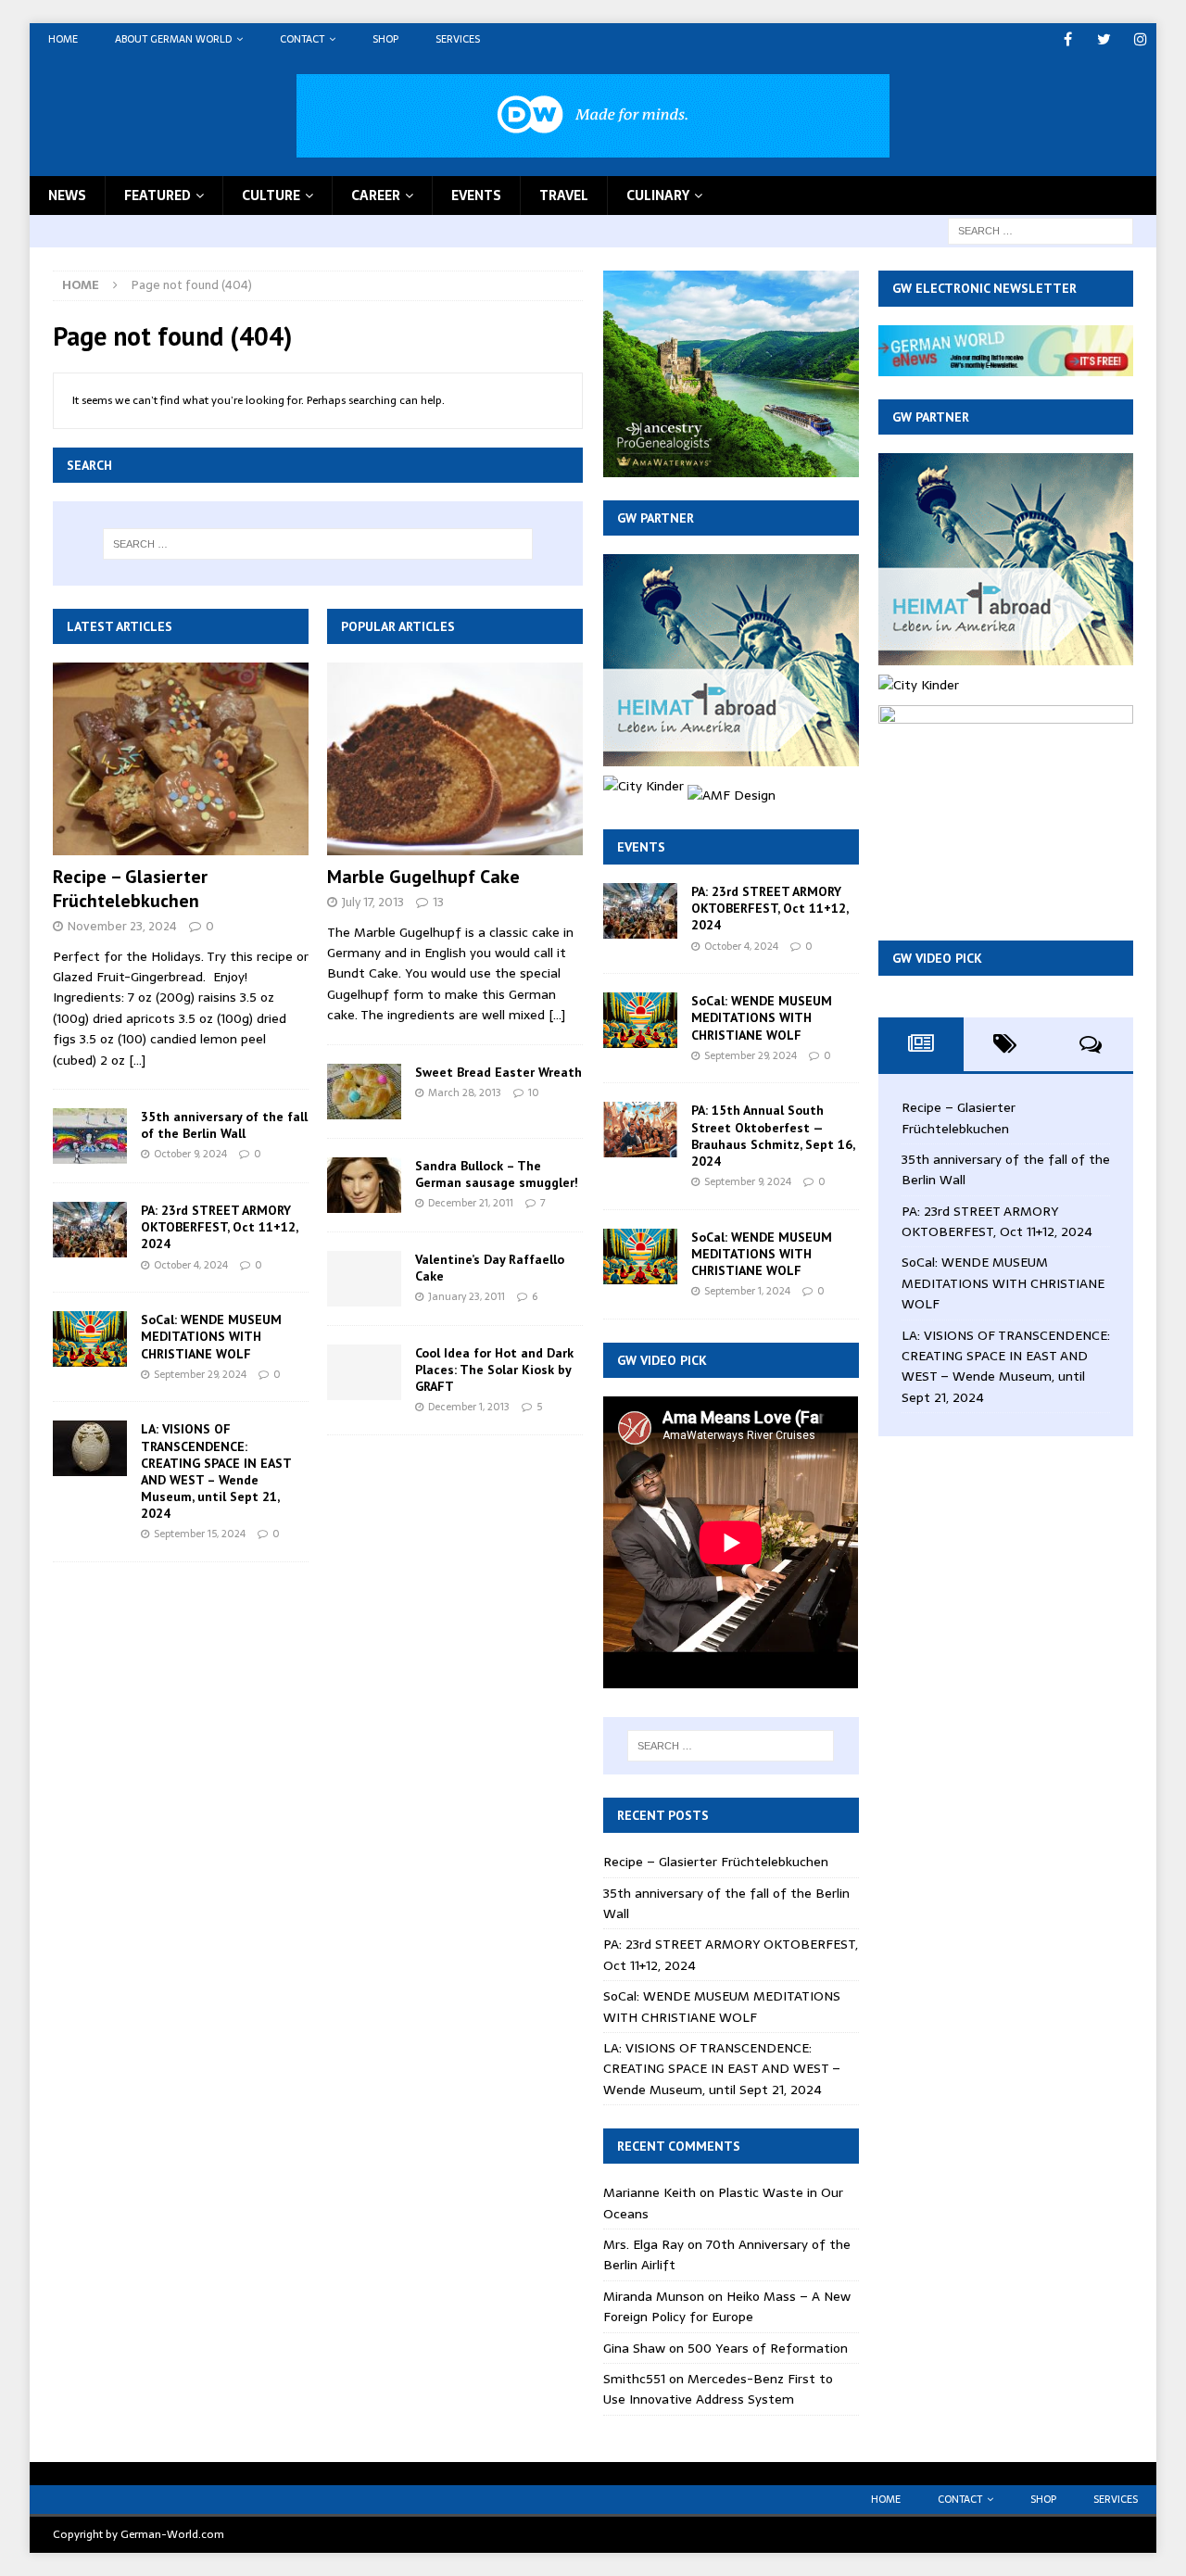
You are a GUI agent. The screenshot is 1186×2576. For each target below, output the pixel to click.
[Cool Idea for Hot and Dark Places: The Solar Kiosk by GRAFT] (364, 1372)
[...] (137, 1060)
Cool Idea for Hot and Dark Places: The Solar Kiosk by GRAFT (494, 1370)
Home (63, 39)
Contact (302, 39)
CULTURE (271, 196)
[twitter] (1104, 39)
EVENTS (476, 196)
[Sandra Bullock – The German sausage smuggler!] (364, 1185)
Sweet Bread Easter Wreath (498, 1072)
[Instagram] (1140, 39)
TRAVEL (564, 196)
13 (438, 902)
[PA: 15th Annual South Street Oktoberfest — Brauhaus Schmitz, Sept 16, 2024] (640, 1130)
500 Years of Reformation (768, 2348)
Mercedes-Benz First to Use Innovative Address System (718, 2389)
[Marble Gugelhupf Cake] (455, 759)
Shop (385, 39)
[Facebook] (1068, 39)
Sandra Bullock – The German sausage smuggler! (497, 1174)
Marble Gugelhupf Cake (423, 877)
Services (458, 39)
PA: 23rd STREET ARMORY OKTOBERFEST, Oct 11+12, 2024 (219, 1227)
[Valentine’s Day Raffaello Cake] (364, 1279)
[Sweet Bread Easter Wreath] (364, 1092)
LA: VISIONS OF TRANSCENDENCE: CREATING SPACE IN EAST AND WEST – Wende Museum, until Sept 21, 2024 (216, 1471)
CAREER (376, 196)
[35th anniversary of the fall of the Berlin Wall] (90, 1136)
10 (534, 1092)
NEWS (67, 196)
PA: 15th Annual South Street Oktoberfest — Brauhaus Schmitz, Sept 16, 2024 (773, 1136)
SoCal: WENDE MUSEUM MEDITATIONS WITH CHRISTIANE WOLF (211, 1336)
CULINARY (658, 196)
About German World (173, 39)
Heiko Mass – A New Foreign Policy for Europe (727, 2306)
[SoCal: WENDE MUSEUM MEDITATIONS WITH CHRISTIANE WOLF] (90, 1339)
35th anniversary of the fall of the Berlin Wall (224, 1125)
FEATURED (158, 196)
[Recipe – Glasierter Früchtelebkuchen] (181, 759)
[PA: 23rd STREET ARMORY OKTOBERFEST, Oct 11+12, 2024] (90, 1230)
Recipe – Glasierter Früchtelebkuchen (130, 889)
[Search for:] (1041, 230)
